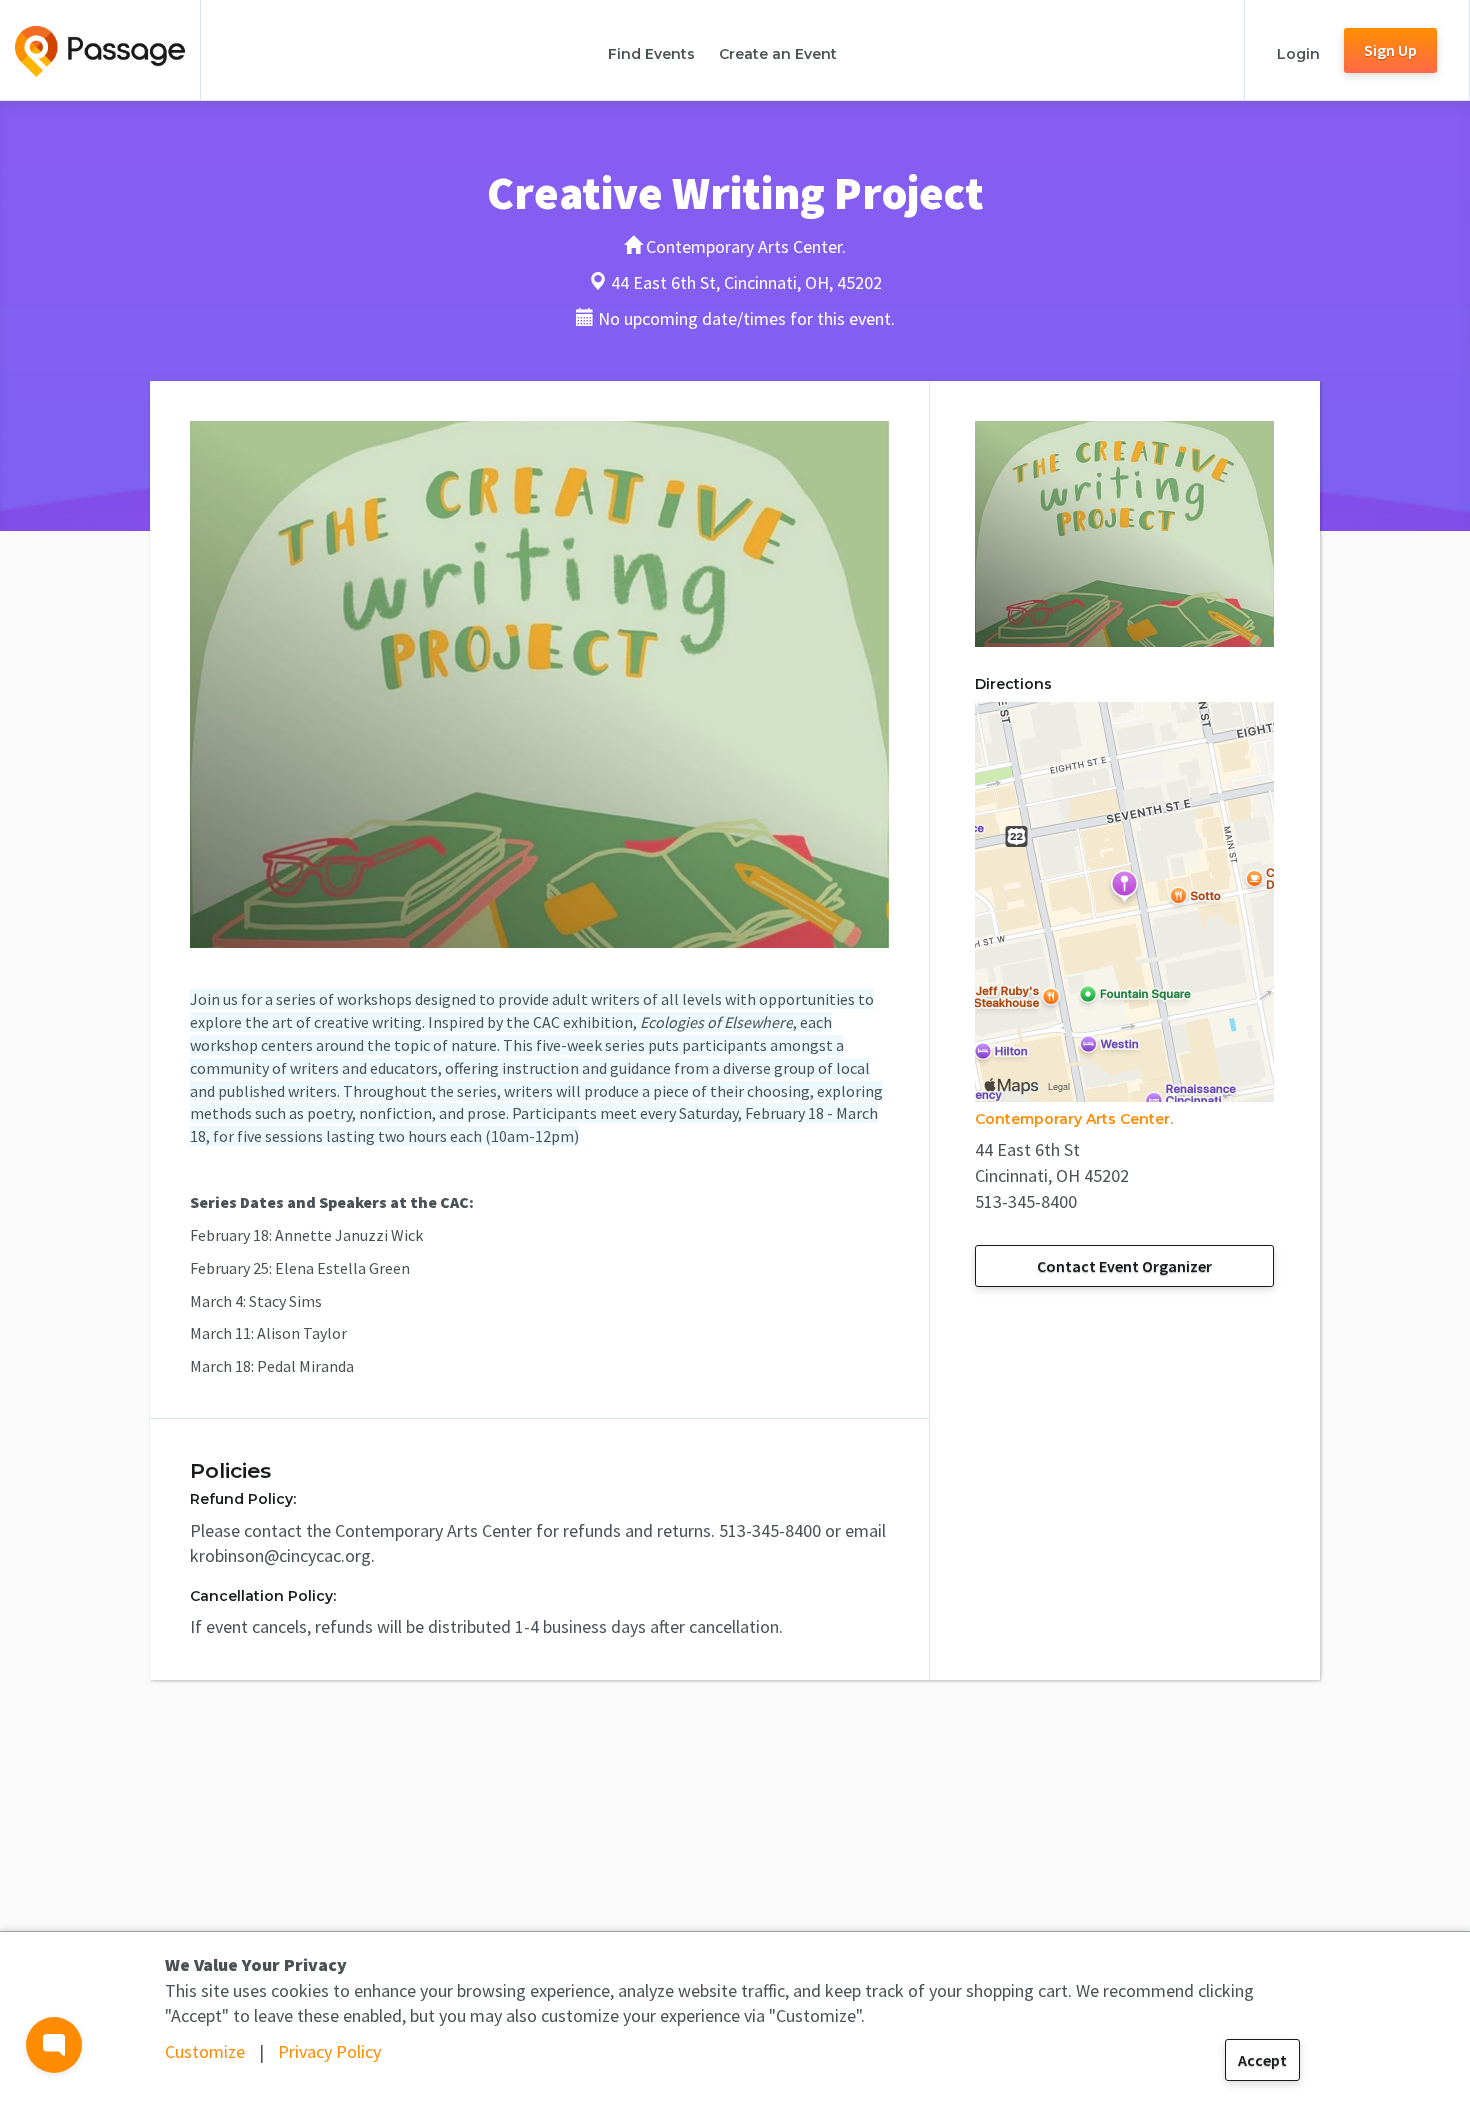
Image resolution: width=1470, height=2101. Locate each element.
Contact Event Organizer (1124, 1266)
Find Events (651, 54)
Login (1298, 54)
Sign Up (1390, 50)
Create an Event (778, 54)
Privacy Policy (329, 2051)
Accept (1262, 2060)
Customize (205, 2051)
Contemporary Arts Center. (1074, 1119)
